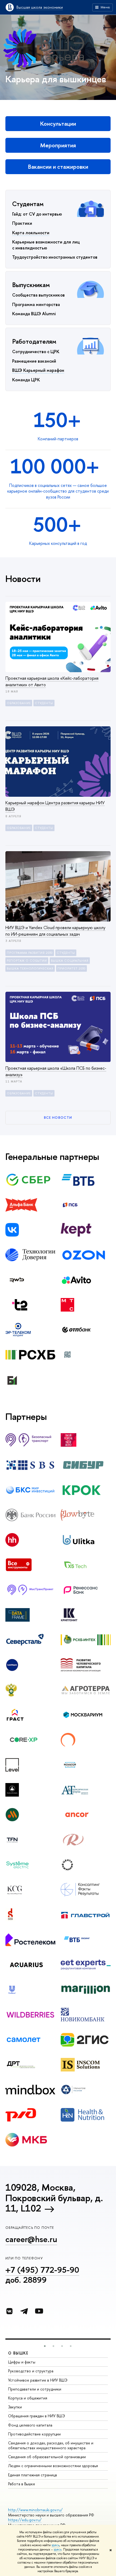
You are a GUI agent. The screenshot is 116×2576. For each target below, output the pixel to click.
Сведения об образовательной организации (47, 2457)
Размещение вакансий (34, 361)
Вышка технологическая (30, 968)
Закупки (15, 2407)
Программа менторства (36, 304)
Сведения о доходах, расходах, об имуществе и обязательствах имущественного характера (51, 2445)
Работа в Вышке (22, 2484)
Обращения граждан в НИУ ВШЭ (37, 2416)
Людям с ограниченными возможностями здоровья (53, 2466)
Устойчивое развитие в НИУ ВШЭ (38, 2380)
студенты (44, 703)
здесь (55, 2545)
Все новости (58, 1117)
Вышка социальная (70, 961)
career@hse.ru (31, 2239)
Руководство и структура (31, 2371)
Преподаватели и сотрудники (35, 2389)
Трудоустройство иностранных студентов (55, 257)
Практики (22, 223)
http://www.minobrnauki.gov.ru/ (35, 2510)
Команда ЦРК (26, 380)
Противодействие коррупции (34, 2434)
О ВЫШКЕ (18, 2353)
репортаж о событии (27, 961)
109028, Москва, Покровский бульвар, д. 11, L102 (54, 2198)
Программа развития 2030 (30, 953)
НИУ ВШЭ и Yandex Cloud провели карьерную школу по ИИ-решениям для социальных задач (55, 931)
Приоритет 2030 (71, 968)
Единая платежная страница (33, 2475)
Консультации (58, 124)
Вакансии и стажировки (58, 167)
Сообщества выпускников (38, 295)
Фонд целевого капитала (30, 2425)
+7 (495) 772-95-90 (42, 2270)
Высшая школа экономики (40, 7)
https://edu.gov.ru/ (25, 2520)
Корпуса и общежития (28, 2398)
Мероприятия (58, 145)
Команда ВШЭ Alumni (34, 314)
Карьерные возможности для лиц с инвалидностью (46, 245)
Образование (19, 703)
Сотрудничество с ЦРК (36, 352)
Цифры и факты (22, 2362)
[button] (45, 2346)
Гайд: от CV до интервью (37, 214)
